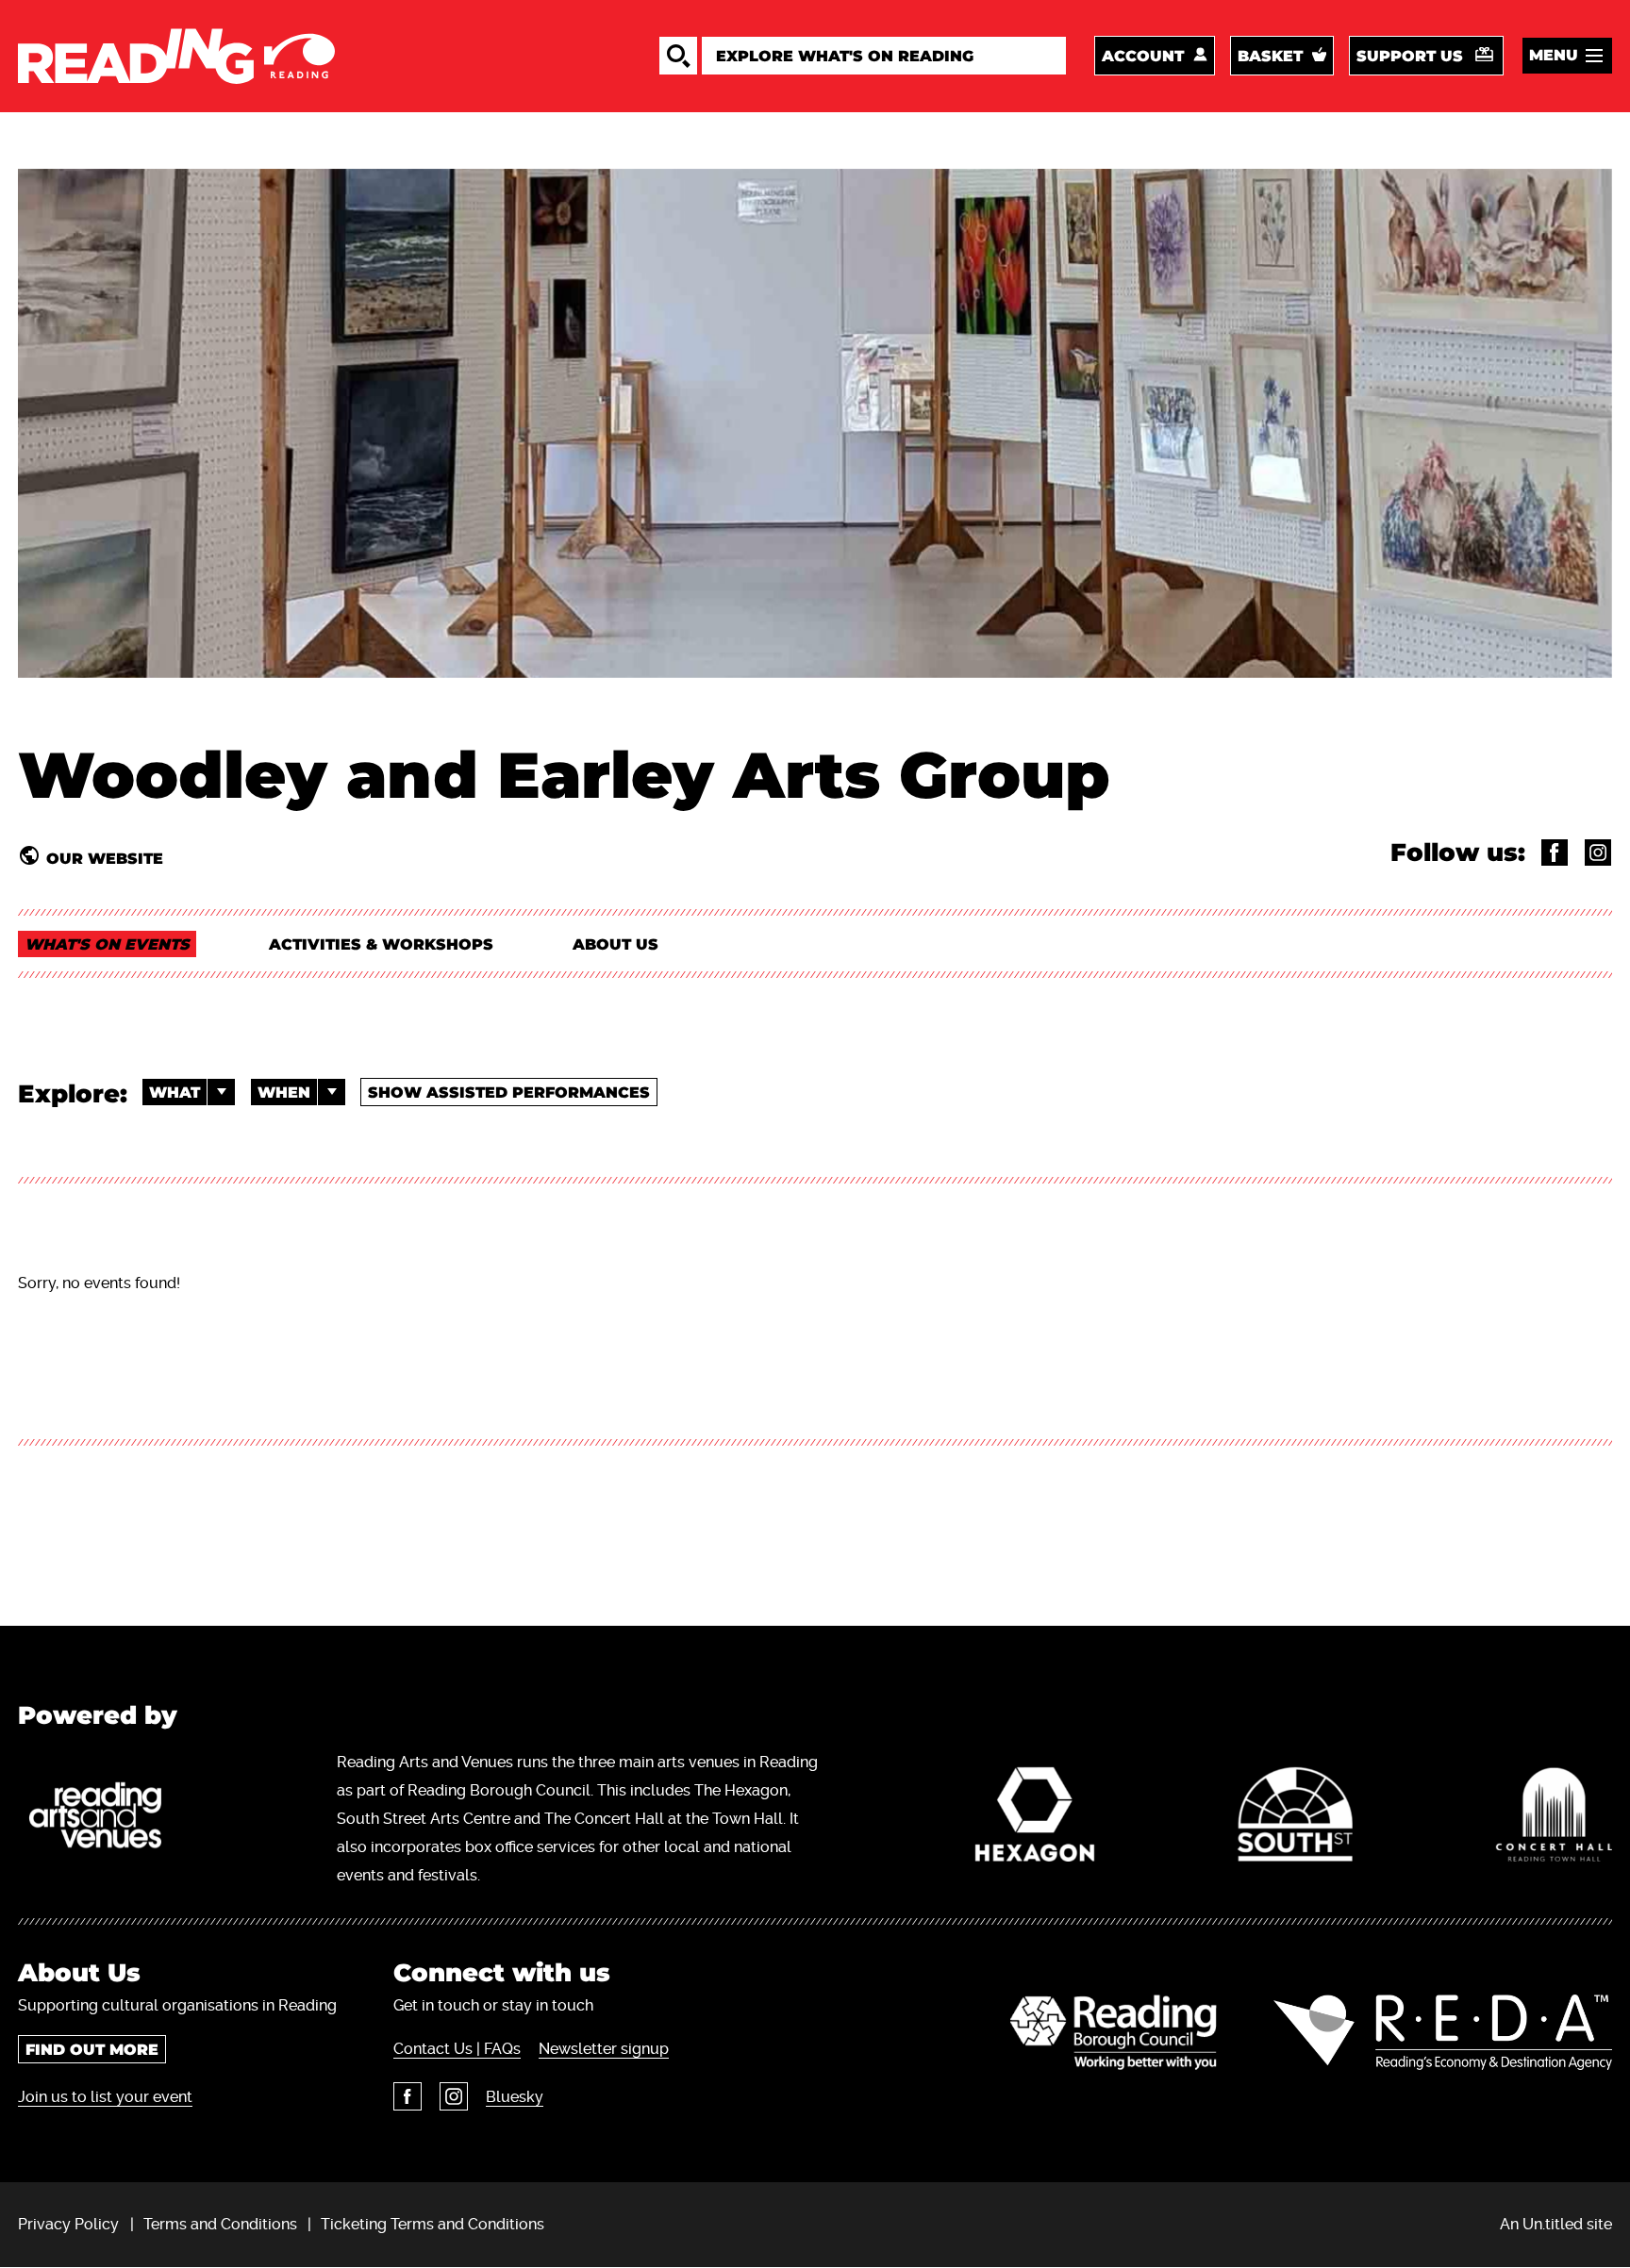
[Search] (678, 56)
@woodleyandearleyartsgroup (1555, 853)
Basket (1270, 56)
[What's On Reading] (176, 56)
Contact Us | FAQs (457, 2049)
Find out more (92, 2050)
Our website (105, 858)
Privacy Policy (68, 2224)
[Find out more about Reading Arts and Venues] (106, 1819)
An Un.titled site (1556, 2224)
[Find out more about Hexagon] (1035, 1819)
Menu (1554, 55)
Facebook (407, 2096)
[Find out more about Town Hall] (1554, 1819)
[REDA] (1443, 2032)
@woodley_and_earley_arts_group (1598, 853)
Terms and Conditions (220, 2224)
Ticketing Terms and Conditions (432, 2224)
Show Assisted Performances (509, 1093)
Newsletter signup (604, 2049)
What (175, 1093)
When (284, 1093)
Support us (1410, 56)
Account (1143, 56)
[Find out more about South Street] (1295, 1819)
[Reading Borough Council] (1114, 2032)
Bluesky (515, 2097)
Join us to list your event (105, 2097)
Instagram (454, 2096)
